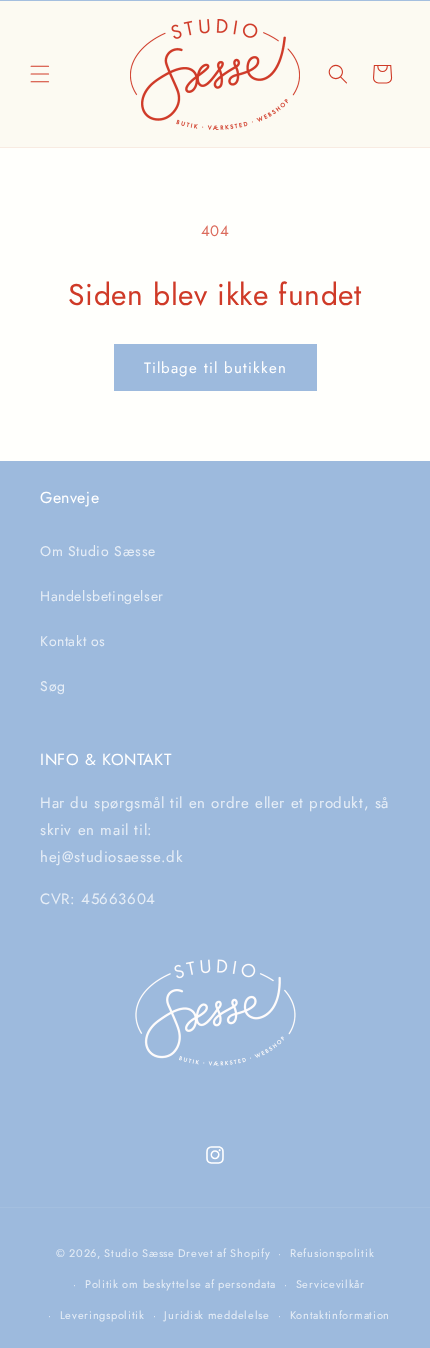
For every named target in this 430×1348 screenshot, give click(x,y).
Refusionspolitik (332, 1253)
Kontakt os (73, 641)
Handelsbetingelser (102, 596)
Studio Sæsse (139, 1253)
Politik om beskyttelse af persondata (180, 1284)
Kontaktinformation (340, 1315)
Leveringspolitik (102, 1315)
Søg (53, 686)
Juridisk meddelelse (216, 1315)
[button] (40, 74)
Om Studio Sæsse (98, 551)
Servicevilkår (330, 1284)
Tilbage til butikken (215, 368)
